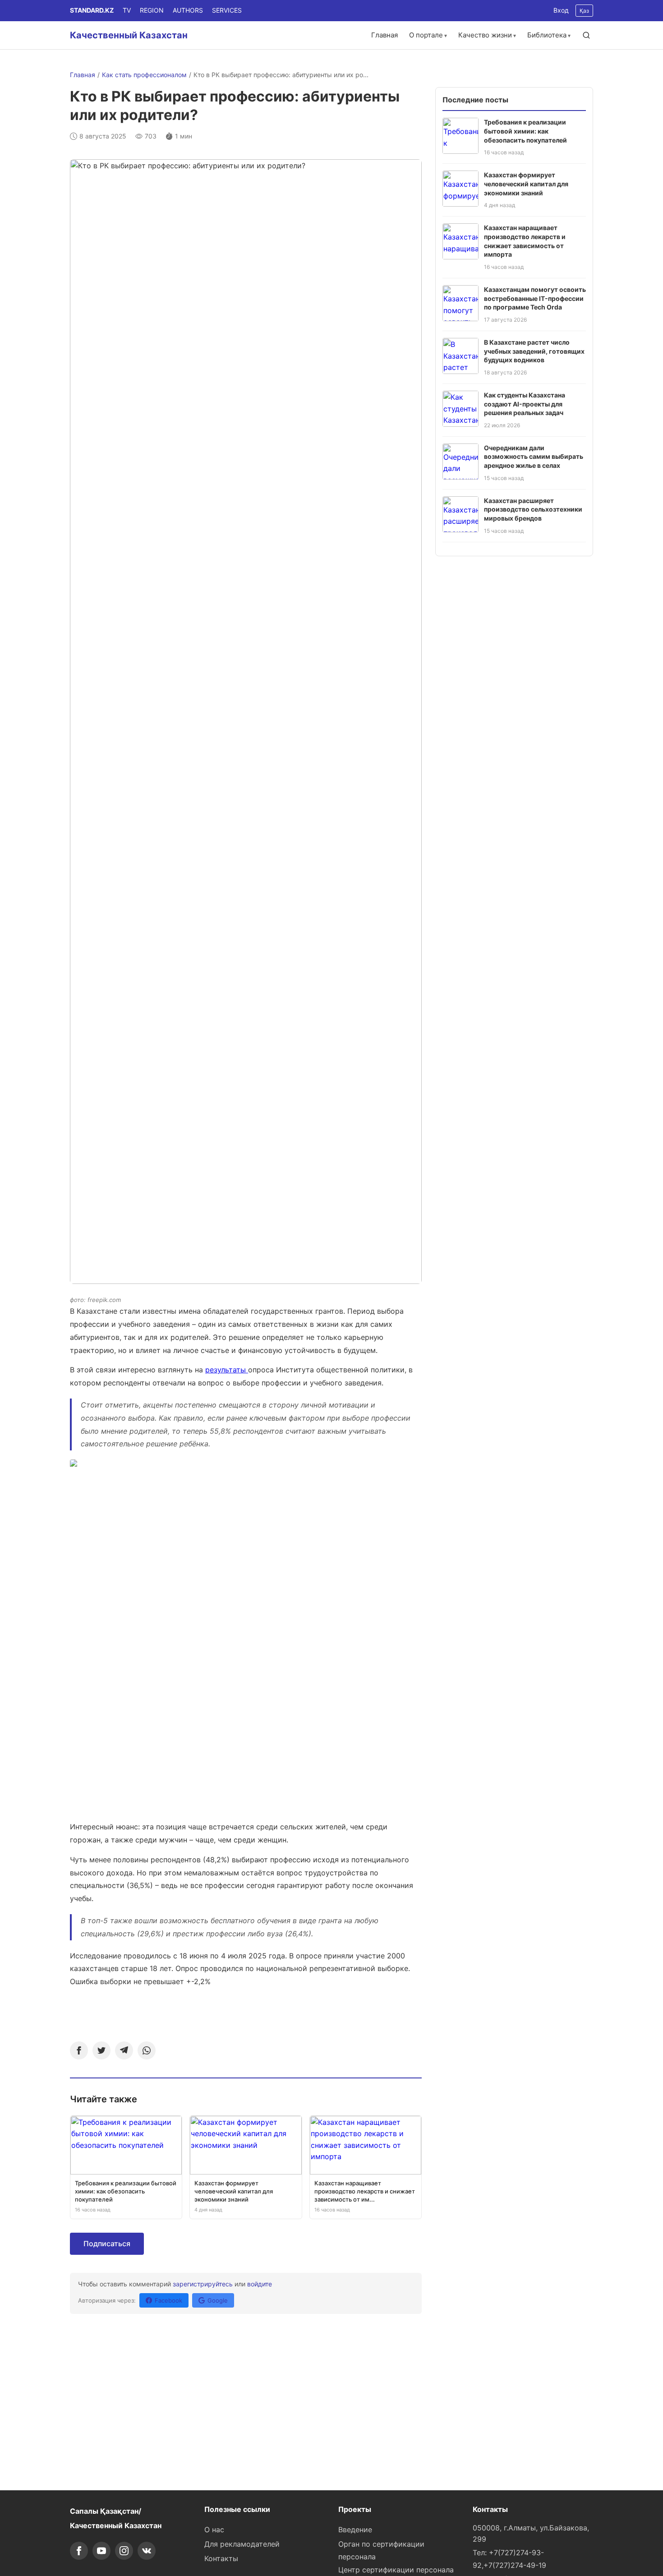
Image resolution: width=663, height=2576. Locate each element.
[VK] (147, 2551)
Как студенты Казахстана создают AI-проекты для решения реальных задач (525, 404)
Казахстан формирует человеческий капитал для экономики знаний (526, 184)
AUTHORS (188, 10)
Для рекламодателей (242, 2544)
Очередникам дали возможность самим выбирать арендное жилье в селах (534, 457)
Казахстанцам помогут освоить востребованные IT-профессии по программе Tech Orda (535, 298)
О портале (426, 35)
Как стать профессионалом (144, 75)
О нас (214, 2530)
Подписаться (107, 2244)
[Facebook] (79, 2050)
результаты (227, 1370)
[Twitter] (101, 2050)
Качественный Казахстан (129, 35)
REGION (152, 10)
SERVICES (227, 10)
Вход (561, 10)
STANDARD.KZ (92, 10)
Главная (384, 35)
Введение (355, 2530)
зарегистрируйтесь (203, 2284)
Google (218, 2300)
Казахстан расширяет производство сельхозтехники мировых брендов (533, 509)
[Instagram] (124, 2551)
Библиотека (547, 35)
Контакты (221, 2558)
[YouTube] (101, 2551)
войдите (260, 2284)
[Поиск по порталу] (586, 35)
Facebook (168, 2300)
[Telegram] (124, 2050)
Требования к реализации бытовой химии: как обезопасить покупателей (525, 131)
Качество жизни (485, 35)
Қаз (584, 11)
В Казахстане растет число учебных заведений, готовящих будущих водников (534, 351)
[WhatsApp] (147, 2050)
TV (127, 10)
